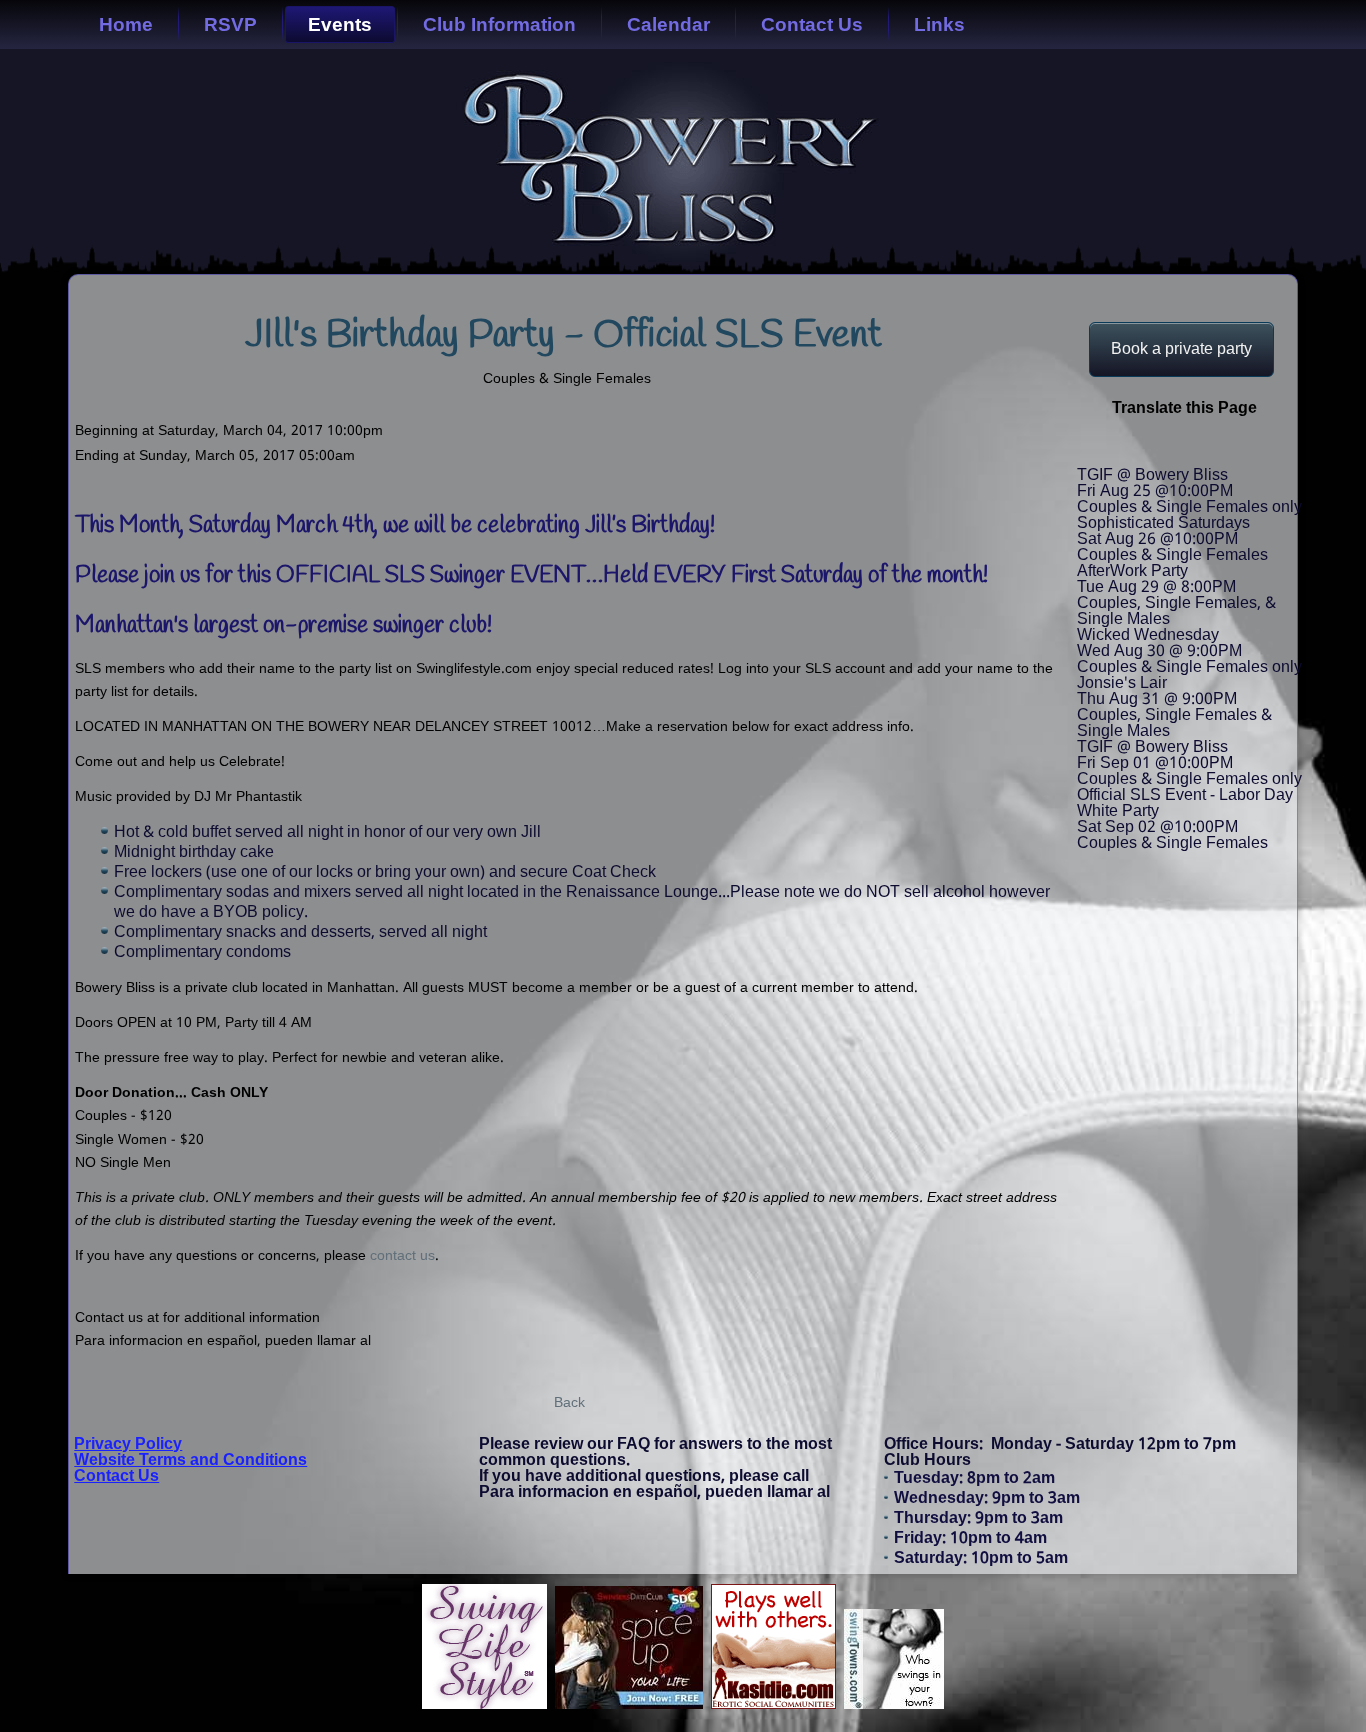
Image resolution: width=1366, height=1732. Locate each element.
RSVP (230, 24)
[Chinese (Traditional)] (1104, 448)
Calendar (668, 24)
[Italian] (1158, 448)
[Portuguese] (1194, 448)
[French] (1122, 448)
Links (939, 24)
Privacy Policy (128, 1444)
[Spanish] (1230, 448)
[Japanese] (1176, 448)
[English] (1086, 448)
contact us (402, 1256)
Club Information (499, 24)
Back (569, 1403)
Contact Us (812, 24)
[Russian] (1212, 448)
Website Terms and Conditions (190, 1460)
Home (126, 24)
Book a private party (1181, 349)
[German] (1140, 448)
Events (340, 24)
